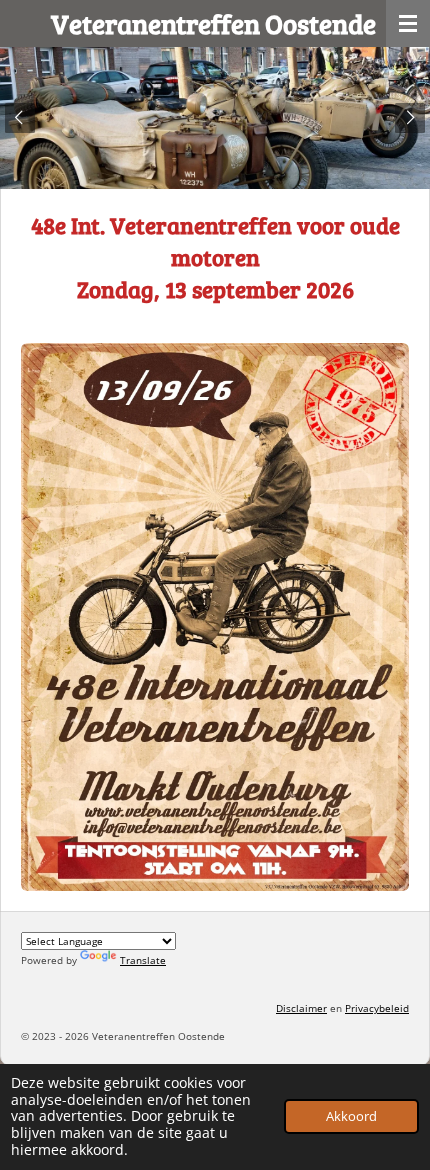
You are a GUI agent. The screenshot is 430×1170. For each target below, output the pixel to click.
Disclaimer (301, 1008)
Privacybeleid (377, 1008)
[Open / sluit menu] (408, 23)
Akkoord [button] (351, 1116)
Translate (143, 960)
